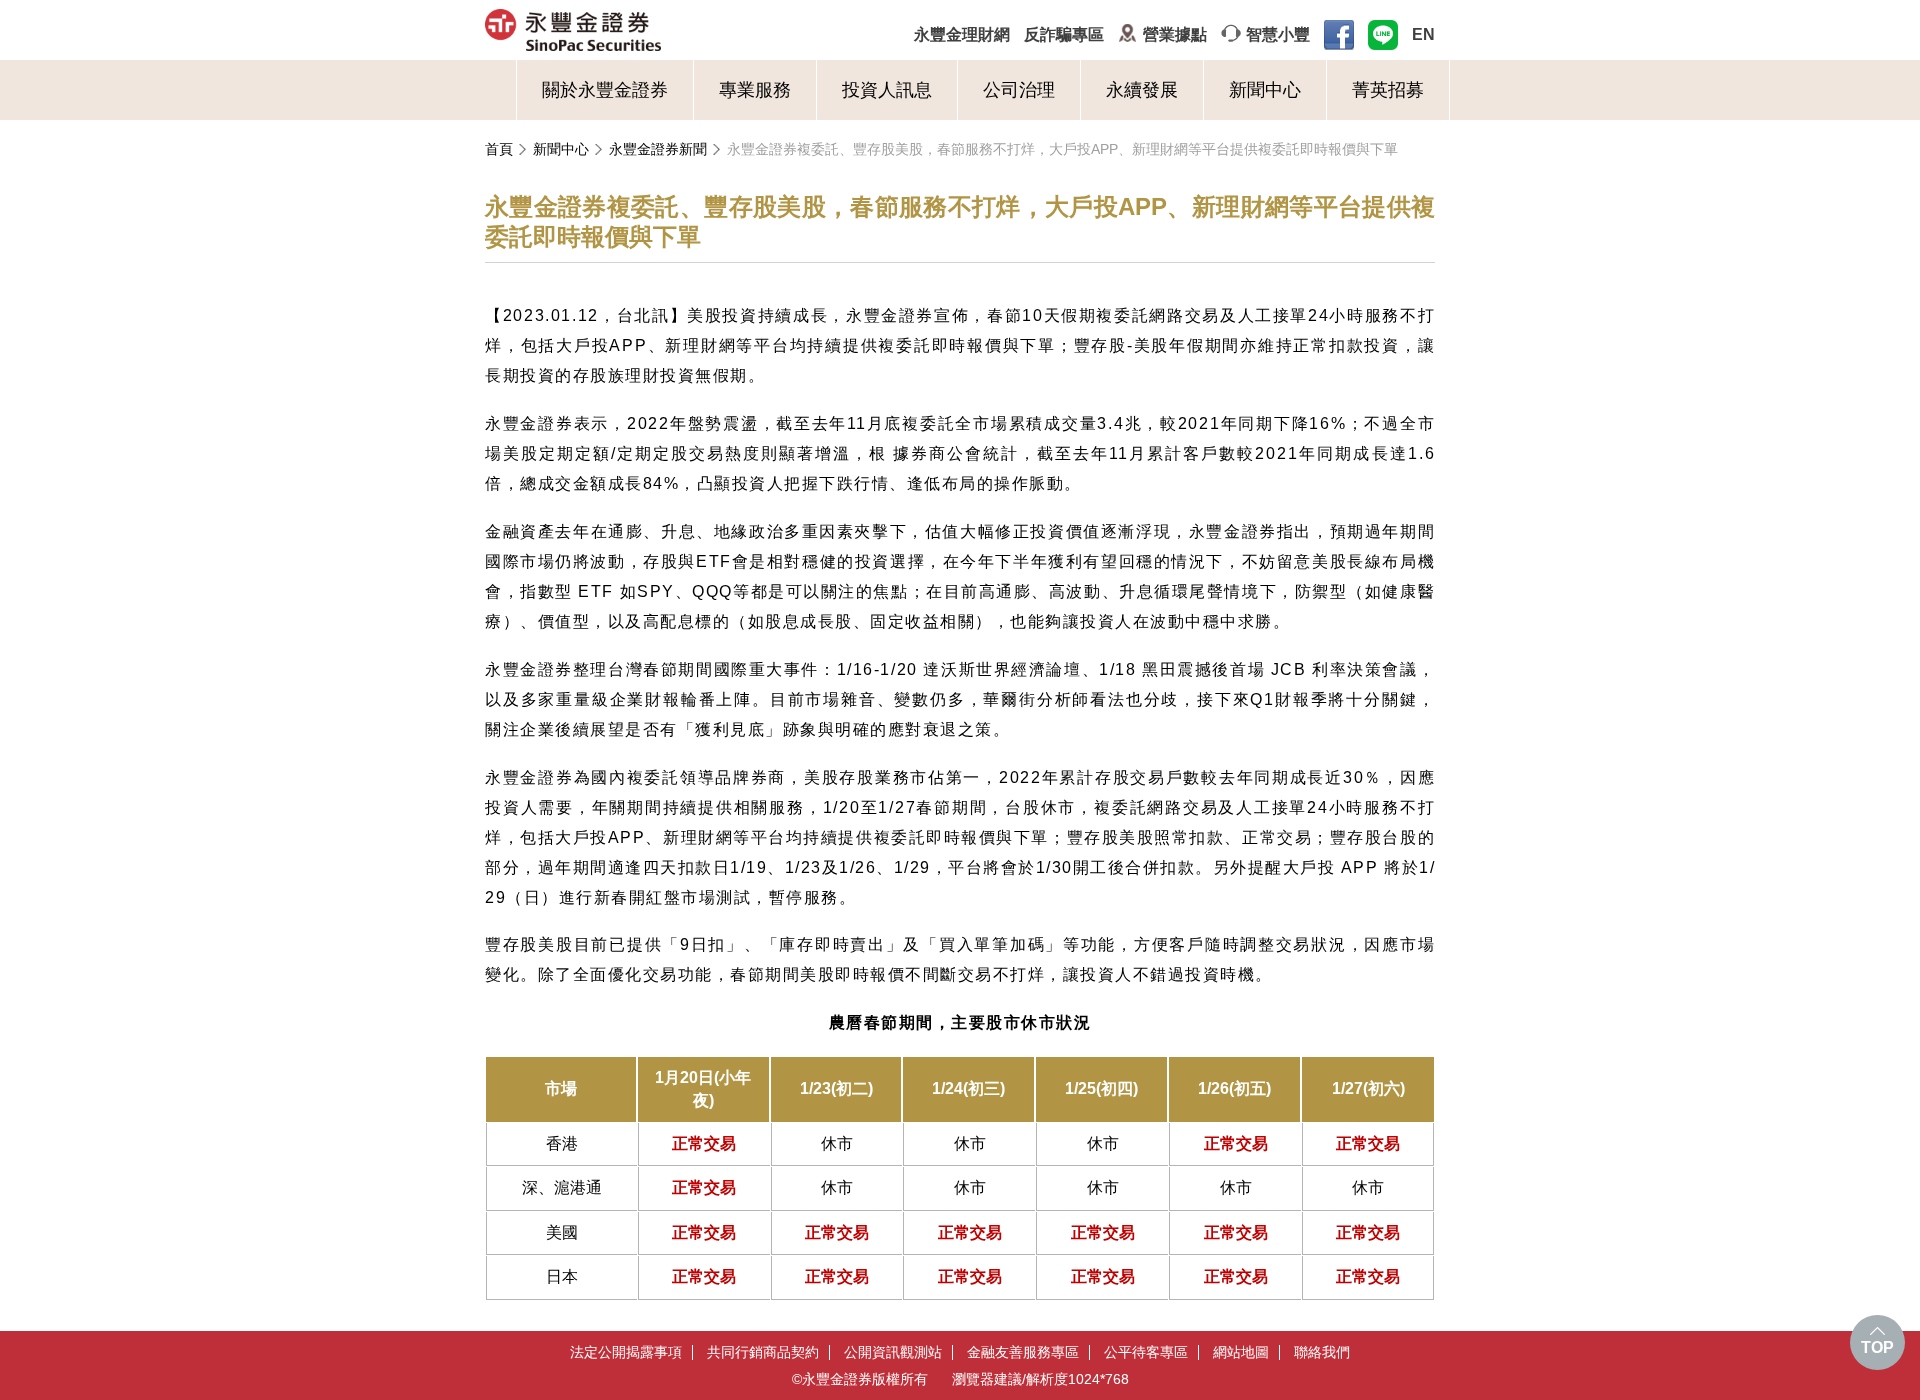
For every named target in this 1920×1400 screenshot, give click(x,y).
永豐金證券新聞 (658, 149)
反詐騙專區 (1064, 34)
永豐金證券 (651, 30)
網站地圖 (1241, 1352)
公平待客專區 (1146, 1352)
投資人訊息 (887, 90)
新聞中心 (1265, 90)
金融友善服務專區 (1023, 1352)
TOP (1877, 1347)
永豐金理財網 (962, 34)
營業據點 (1175, 34)
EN (1423, 34)
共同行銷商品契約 (763, 1352)
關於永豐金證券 (605, 90)
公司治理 (1019, 90)
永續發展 (1142, 90)
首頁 (499, 149)
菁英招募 (1388, 90)
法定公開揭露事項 (626, 1352)
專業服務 (755, 90)
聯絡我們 (1322, 1352)
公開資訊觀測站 (893, 1352)
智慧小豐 (1278, 34)
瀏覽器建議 (987, 1379)
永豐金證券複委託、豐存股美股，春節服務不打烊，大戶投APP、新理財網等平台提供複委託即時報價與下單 (1062, 149)
